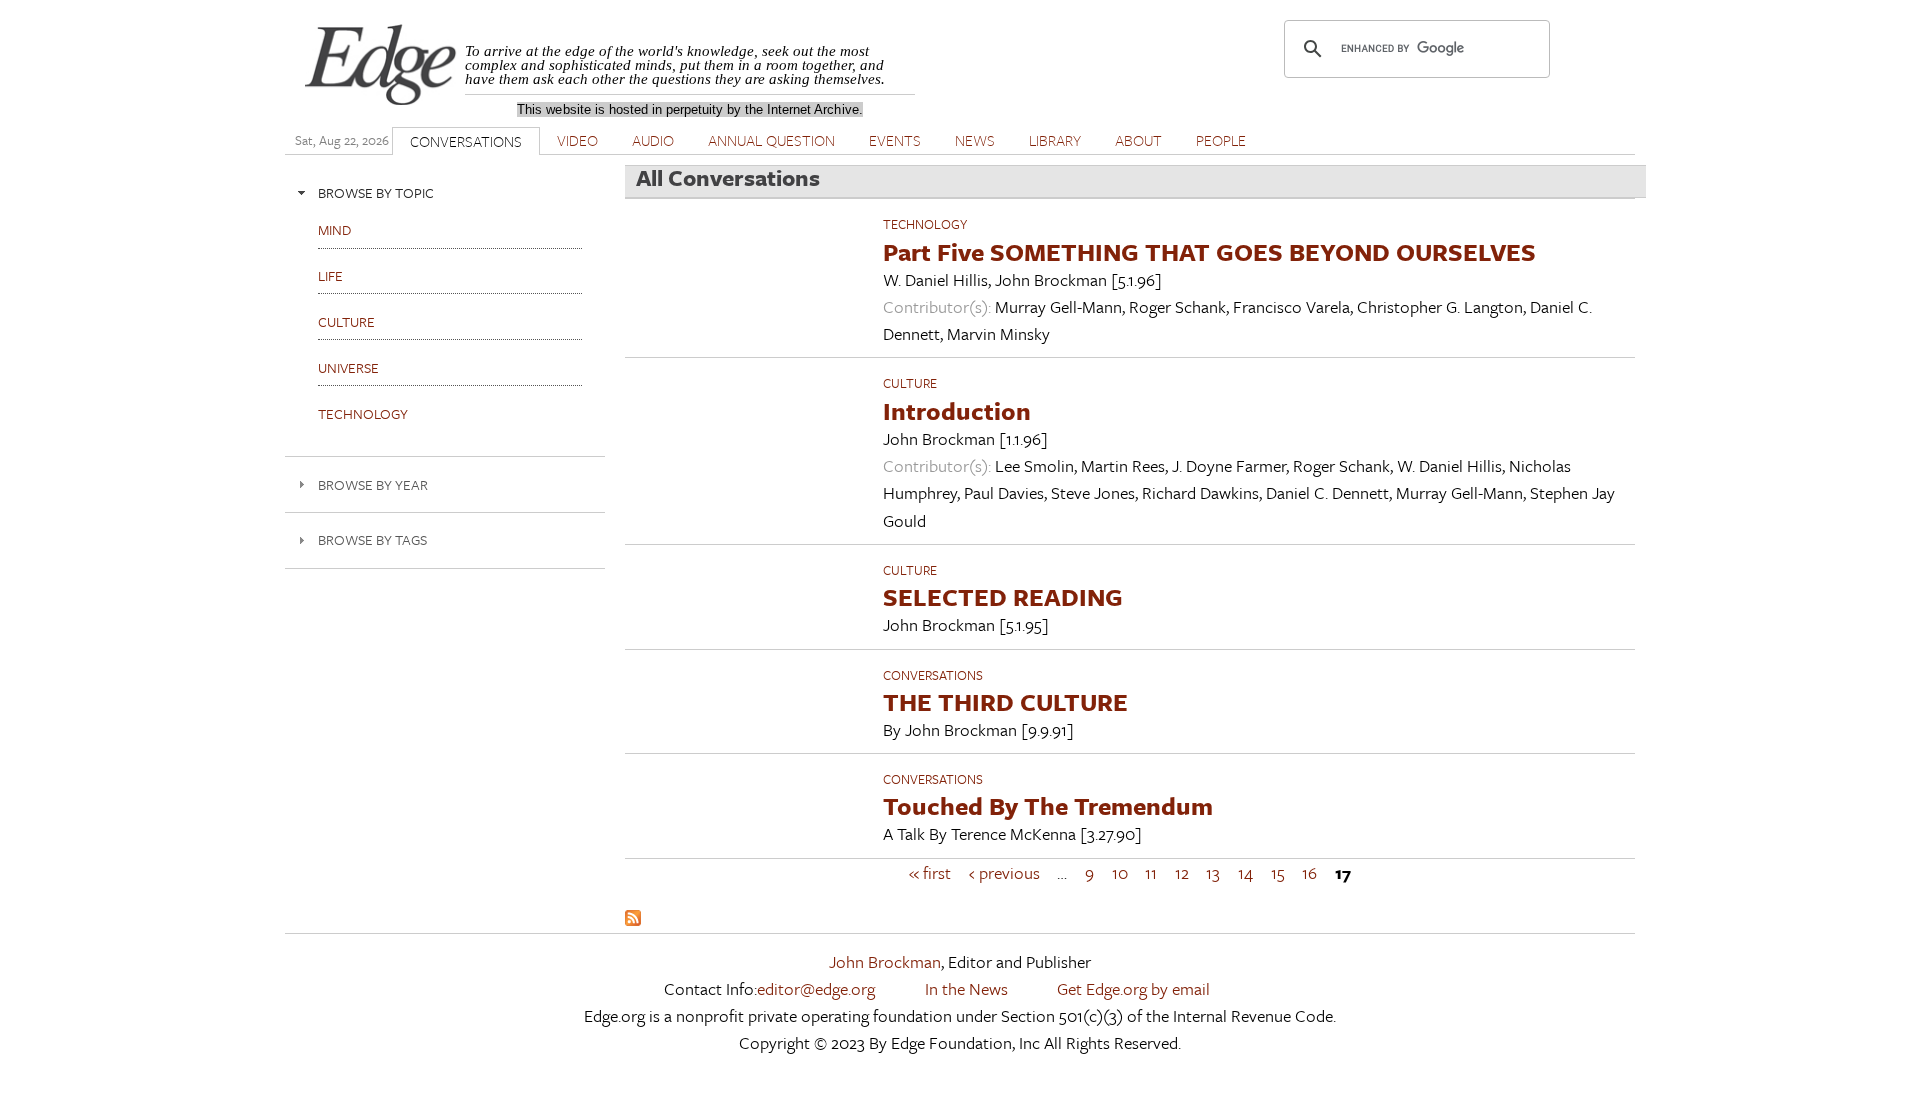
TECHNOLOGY (925, 224)
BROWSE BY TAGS (372, 539)
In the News (966, 988)
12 (1182, 872)
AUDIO (653, 140)
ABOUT (1138, 140)
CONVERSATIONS (466, 141)
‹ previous (1004, 872)
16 (1309, 872)
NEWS (975, 140)
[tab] (445, 192)
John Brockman (885, 961)
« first (930, 872)
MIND (334, 229)
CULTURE (910, 383)
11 (1151, 872)
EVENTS (895, 140)
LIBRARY (1055, 140)
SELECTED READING (1003, 596)
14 (1245, 872)
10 (1120, 872)
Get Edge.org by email (1133, 988)
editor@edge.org (816, 988)
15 (1278, 872)
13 (1213, 872)
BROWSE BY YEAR (373, 484)
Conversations (933, 675)
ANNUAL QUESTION (771, 140)
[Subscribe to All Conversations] (633, 919)
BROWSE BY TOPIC (376, 192)
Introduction (957, 410)
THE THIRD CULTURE (1005, 701)
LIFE (330, 275)
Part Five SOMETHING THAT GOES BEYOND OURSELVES (1209, 251)
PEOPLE (1221, 140)
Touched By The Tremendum (1048, 805)
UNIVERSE (348, 367)
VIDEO (577, 140)
